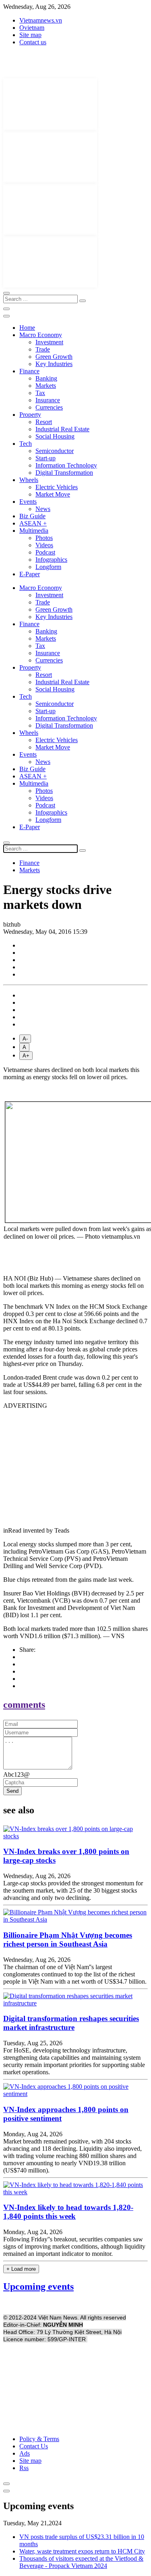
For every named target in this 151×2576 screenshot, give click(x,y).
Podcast (45, 552)
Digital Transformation (64, 473)
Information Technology (66, 465)
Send (12, 1791)
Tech (26, 444)
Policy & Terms (39, 2439)
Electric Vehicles (57, 487)
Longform (48, 567)
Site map (30, 35)
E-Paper (30, 574)
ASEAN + (33, 523)
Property (30, 415)
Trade (43, 349)
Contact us (33, 42)
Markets (46, 386)
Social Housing (55, 436)
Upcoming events (38, 2286)
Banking (46, 378)
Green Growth (54, 357)
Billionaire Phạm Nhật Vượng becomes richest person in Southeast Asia (68, 1940)
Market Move (53, 494)
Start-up (46, 458)
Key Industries (54, 364)
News (43, 509)
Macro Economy (41, 335)
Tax (40, 393)
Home (27, 328)
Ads (25, 2453)
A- (25, 1039)
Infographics (51, 560)
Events (28, 502)
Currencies (49, 407)
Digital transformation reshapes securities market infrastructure (71, 2023)
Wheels (29, 480)
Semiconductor (55, 451)
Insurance (48, 400)
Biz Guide (32, 516)
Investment (49, 342)
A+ (26, 1056)
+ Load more (21, 2269)
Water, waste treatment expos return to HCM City (82, 2551)
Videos (44, 545)
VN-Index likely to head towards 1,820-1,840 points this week (68, 2212)
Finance (29, 371)
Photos (44, 538)
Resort (44, 422)
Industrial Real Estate (62, 429)
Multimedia (34, 531)
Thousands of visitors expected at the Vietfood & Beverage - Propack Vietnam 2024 (81, 2562)
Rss (24, 2468)
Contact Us (34, 2446)
